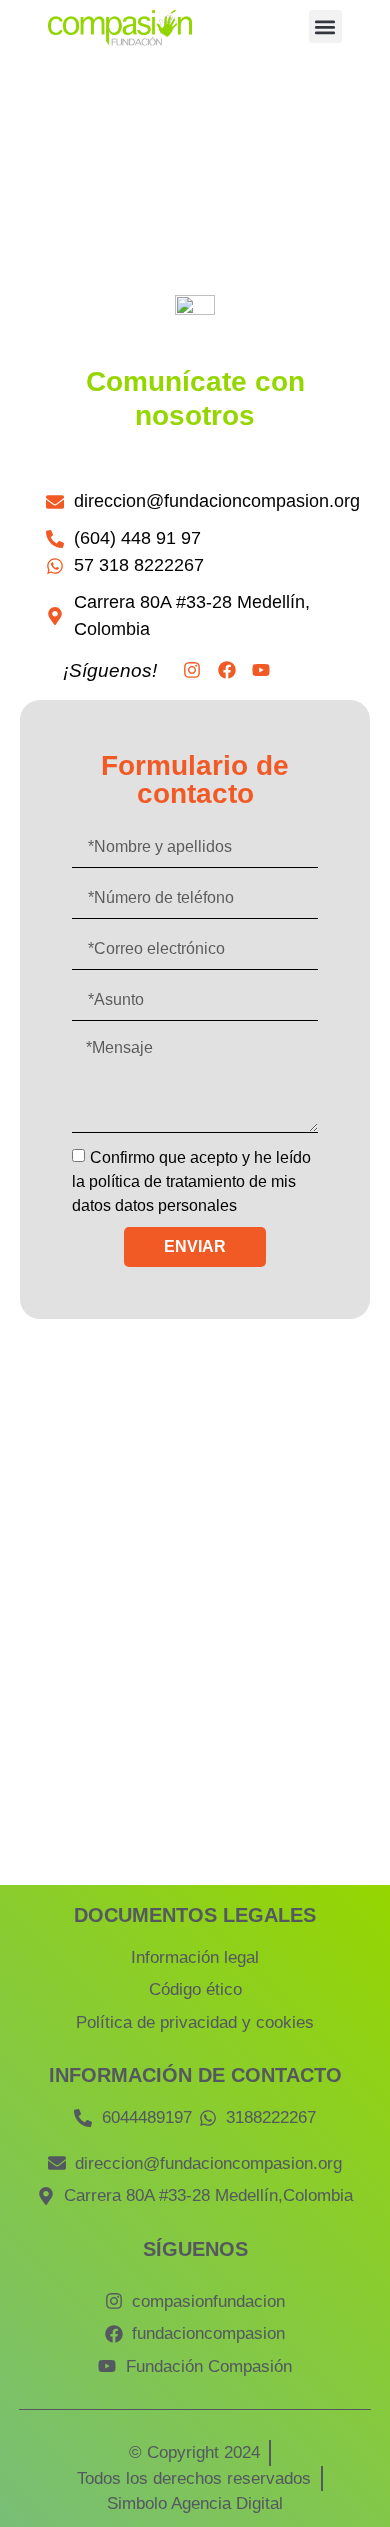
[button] (325, 26)
